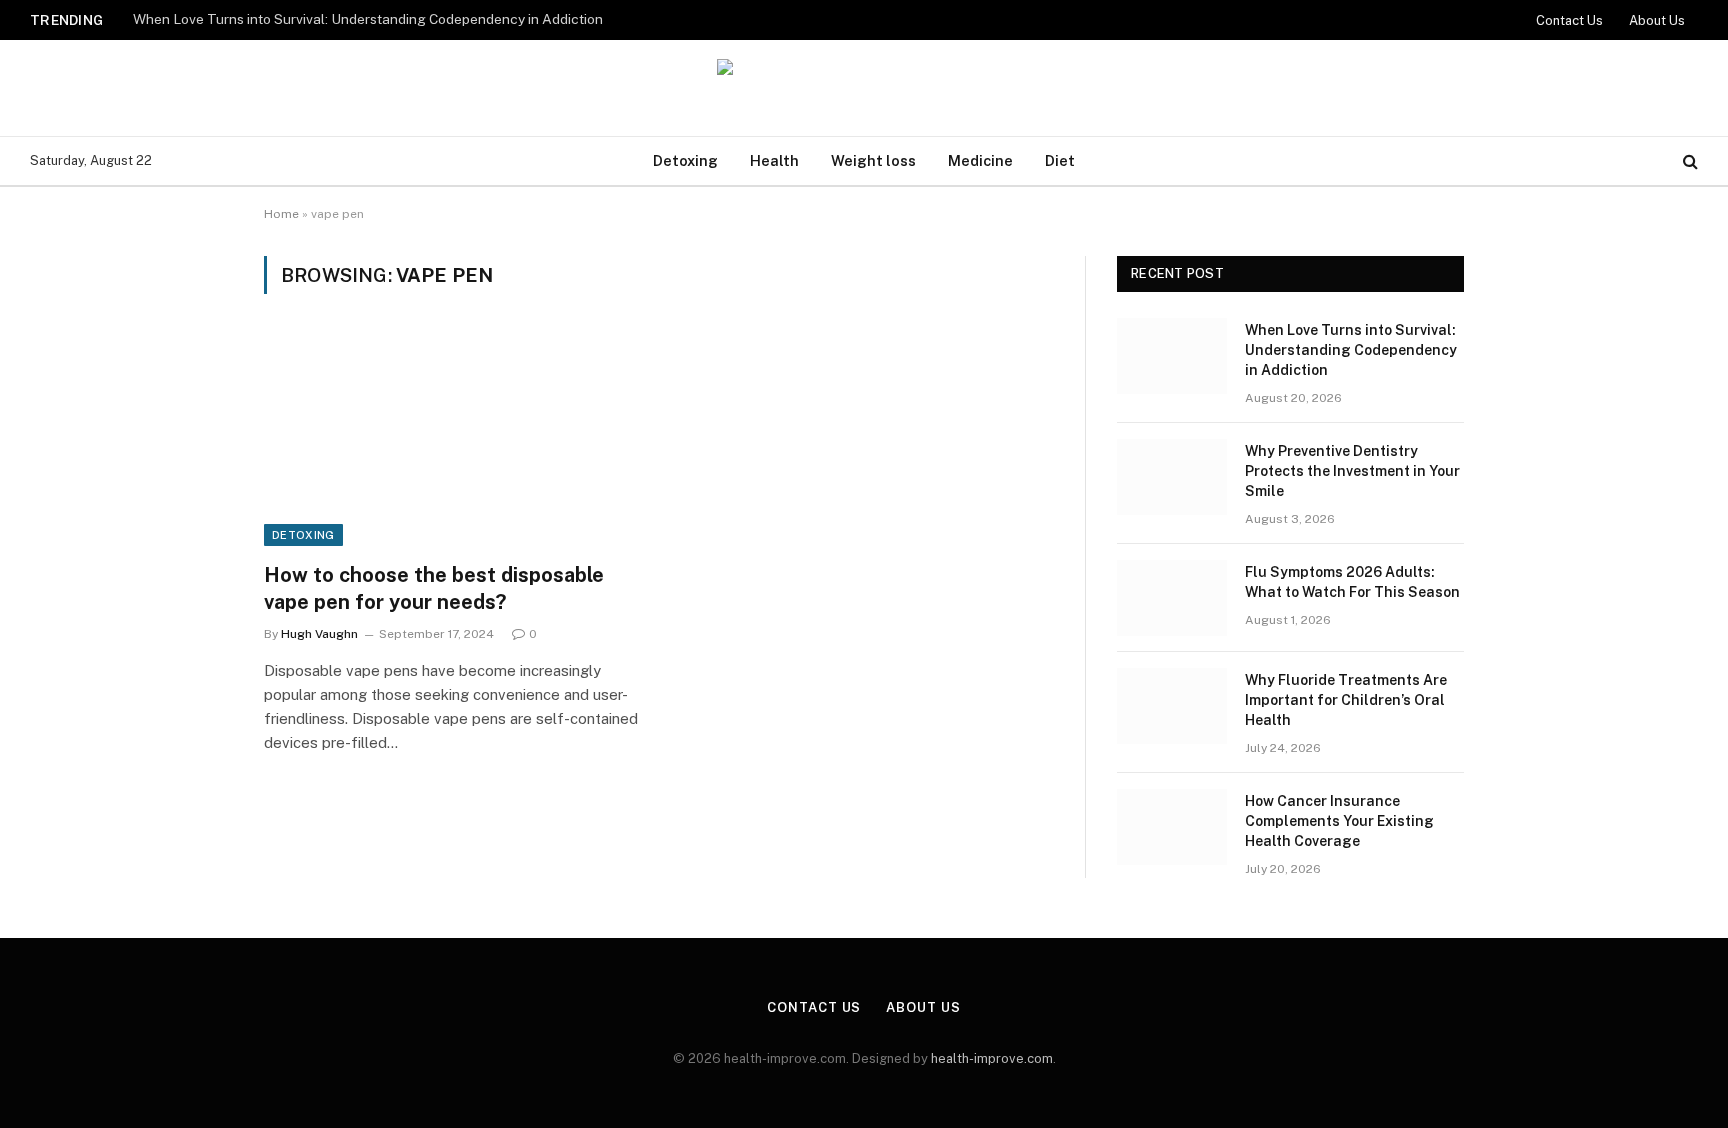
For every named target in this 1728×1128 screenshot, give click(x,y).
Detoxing (685, 160)
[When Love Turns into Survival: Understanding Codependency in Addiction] (1172, 356)
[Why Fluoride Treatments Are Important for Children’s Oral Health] (1172, 706)
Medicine (980, 160)
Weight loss (873, 160)
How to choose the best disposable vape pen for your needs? (434, 588)
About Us (1657, 20)
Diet (1060, 160)
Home (281, 214)
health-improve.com (992, 1058)
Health (774, 160)
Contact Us (1569, 20)
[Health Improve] (864, 88)
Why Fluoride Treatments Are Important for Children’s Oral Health (1346, 700)
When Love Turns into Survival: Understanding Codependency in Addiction (368, 19)
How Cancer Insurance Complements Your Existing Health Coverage (1339, 821)
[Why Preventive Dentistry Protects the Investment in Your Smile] (1172, 477)
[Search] (1688, 161)
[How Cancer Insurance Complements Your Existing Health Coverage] (1172, 827)
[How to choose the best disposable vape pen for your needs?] (452, 440)
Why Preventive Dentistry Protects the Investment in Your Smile (1352, 471)
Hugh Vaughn (319, 634)
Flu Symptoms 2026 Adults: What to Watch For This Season (1352, 582)
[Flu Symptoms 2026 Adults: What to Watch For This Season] (1172, 598)
